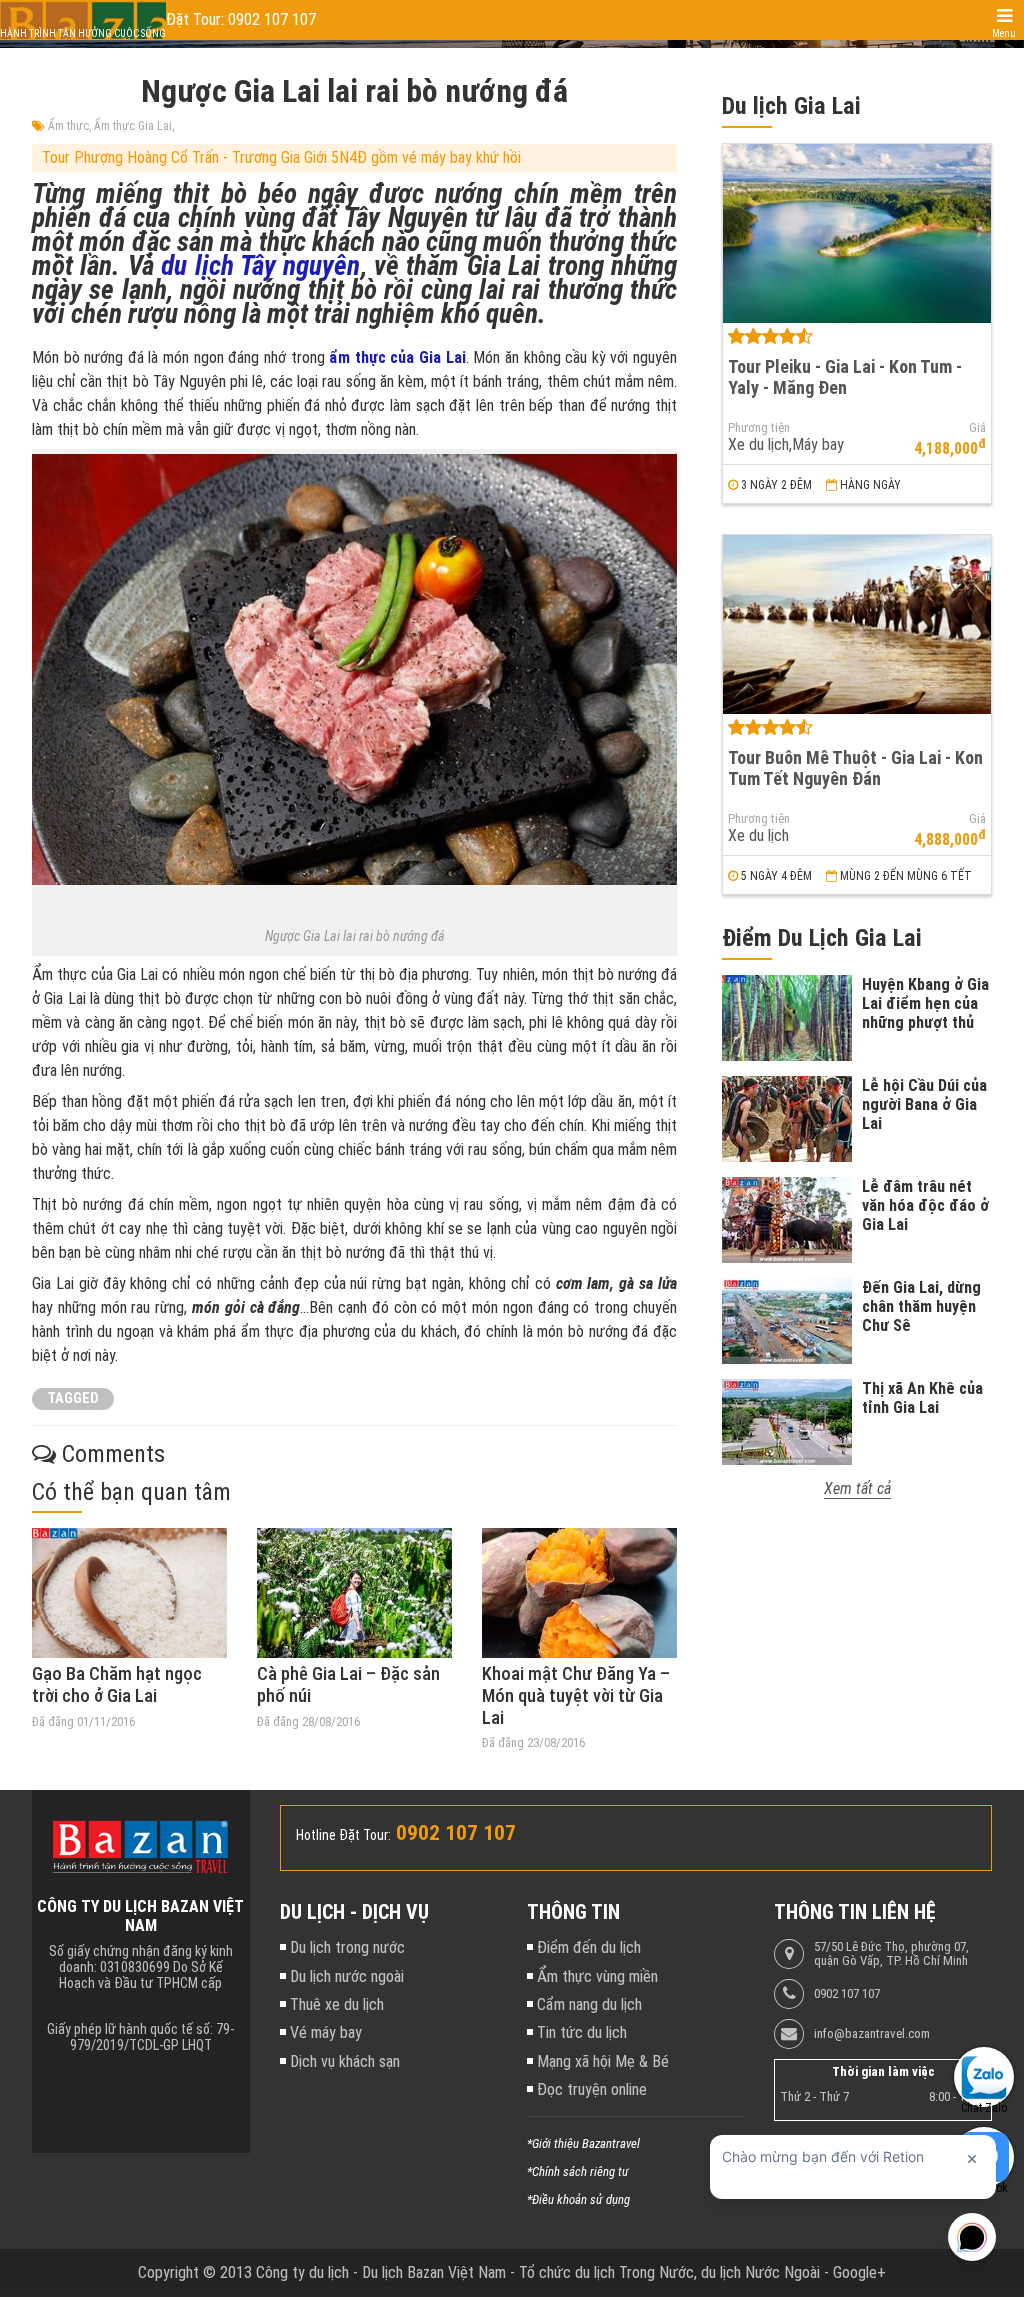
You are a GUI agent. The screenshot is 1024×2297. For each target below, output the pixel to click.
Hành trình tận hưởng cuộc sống (83, 33)
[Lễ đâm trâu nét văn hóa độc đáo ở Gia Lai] (787, 1220)
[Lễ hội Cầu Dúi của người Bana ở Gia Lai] (787, 1119)
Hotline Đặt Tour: (343, 1835)
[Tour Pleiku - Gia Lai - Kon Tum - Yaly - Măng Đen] (857, 233)
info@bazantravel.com (872, 2034)
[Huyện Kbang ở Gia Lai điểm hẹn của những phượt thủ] (787, 1018)
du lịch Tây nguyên (260, 266)
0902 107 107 (847, 1994)
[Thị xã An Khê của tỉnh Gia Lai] (787, 1422)
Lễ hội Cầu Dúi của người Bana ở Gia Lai (924, 1104)
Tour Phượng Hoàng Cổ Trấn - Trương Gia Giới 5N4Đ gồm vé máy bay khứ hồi (281, 157)
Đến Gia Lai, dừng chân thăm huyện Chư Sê (921, 1306)
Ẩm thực (68, 126)
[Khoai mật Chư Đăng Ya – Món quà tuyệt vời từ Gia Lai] (579, 1593)
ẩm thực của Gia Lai (397, 357)
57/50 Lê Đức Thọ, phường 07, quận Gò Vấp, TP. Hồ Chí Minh (891, 1954)
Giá (977, 428)
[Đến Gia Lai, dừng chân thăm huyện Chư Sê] (787, 1321)
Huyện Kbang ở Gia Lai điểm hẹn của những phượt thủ (925, 1003)
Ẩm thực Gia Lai (133, 126)
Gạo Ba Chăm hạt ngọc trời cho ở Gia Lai (117, 1684)
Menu (1004, 33)
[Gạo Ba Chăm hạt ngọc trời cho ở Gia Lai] (129, 1593)
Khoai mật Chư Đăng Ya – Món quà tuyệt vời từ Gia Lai (576, 1695)
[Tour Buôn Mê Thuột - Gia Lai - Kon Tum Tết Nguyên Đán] (857, 624)
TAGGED (73, 1398)
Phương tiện (759, 428)
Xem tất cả (857, 1488)
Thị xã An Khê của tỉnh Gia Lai (922, 1398)
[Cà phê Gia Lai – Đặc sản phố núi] (354, 1593)
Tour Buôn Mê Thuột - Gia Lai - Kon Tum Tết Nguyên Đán (855, 768)
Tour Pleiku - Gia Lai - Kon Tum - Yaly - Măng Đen (845, 377)
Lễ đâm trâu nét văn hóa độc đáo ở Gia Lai (925, 1205)
